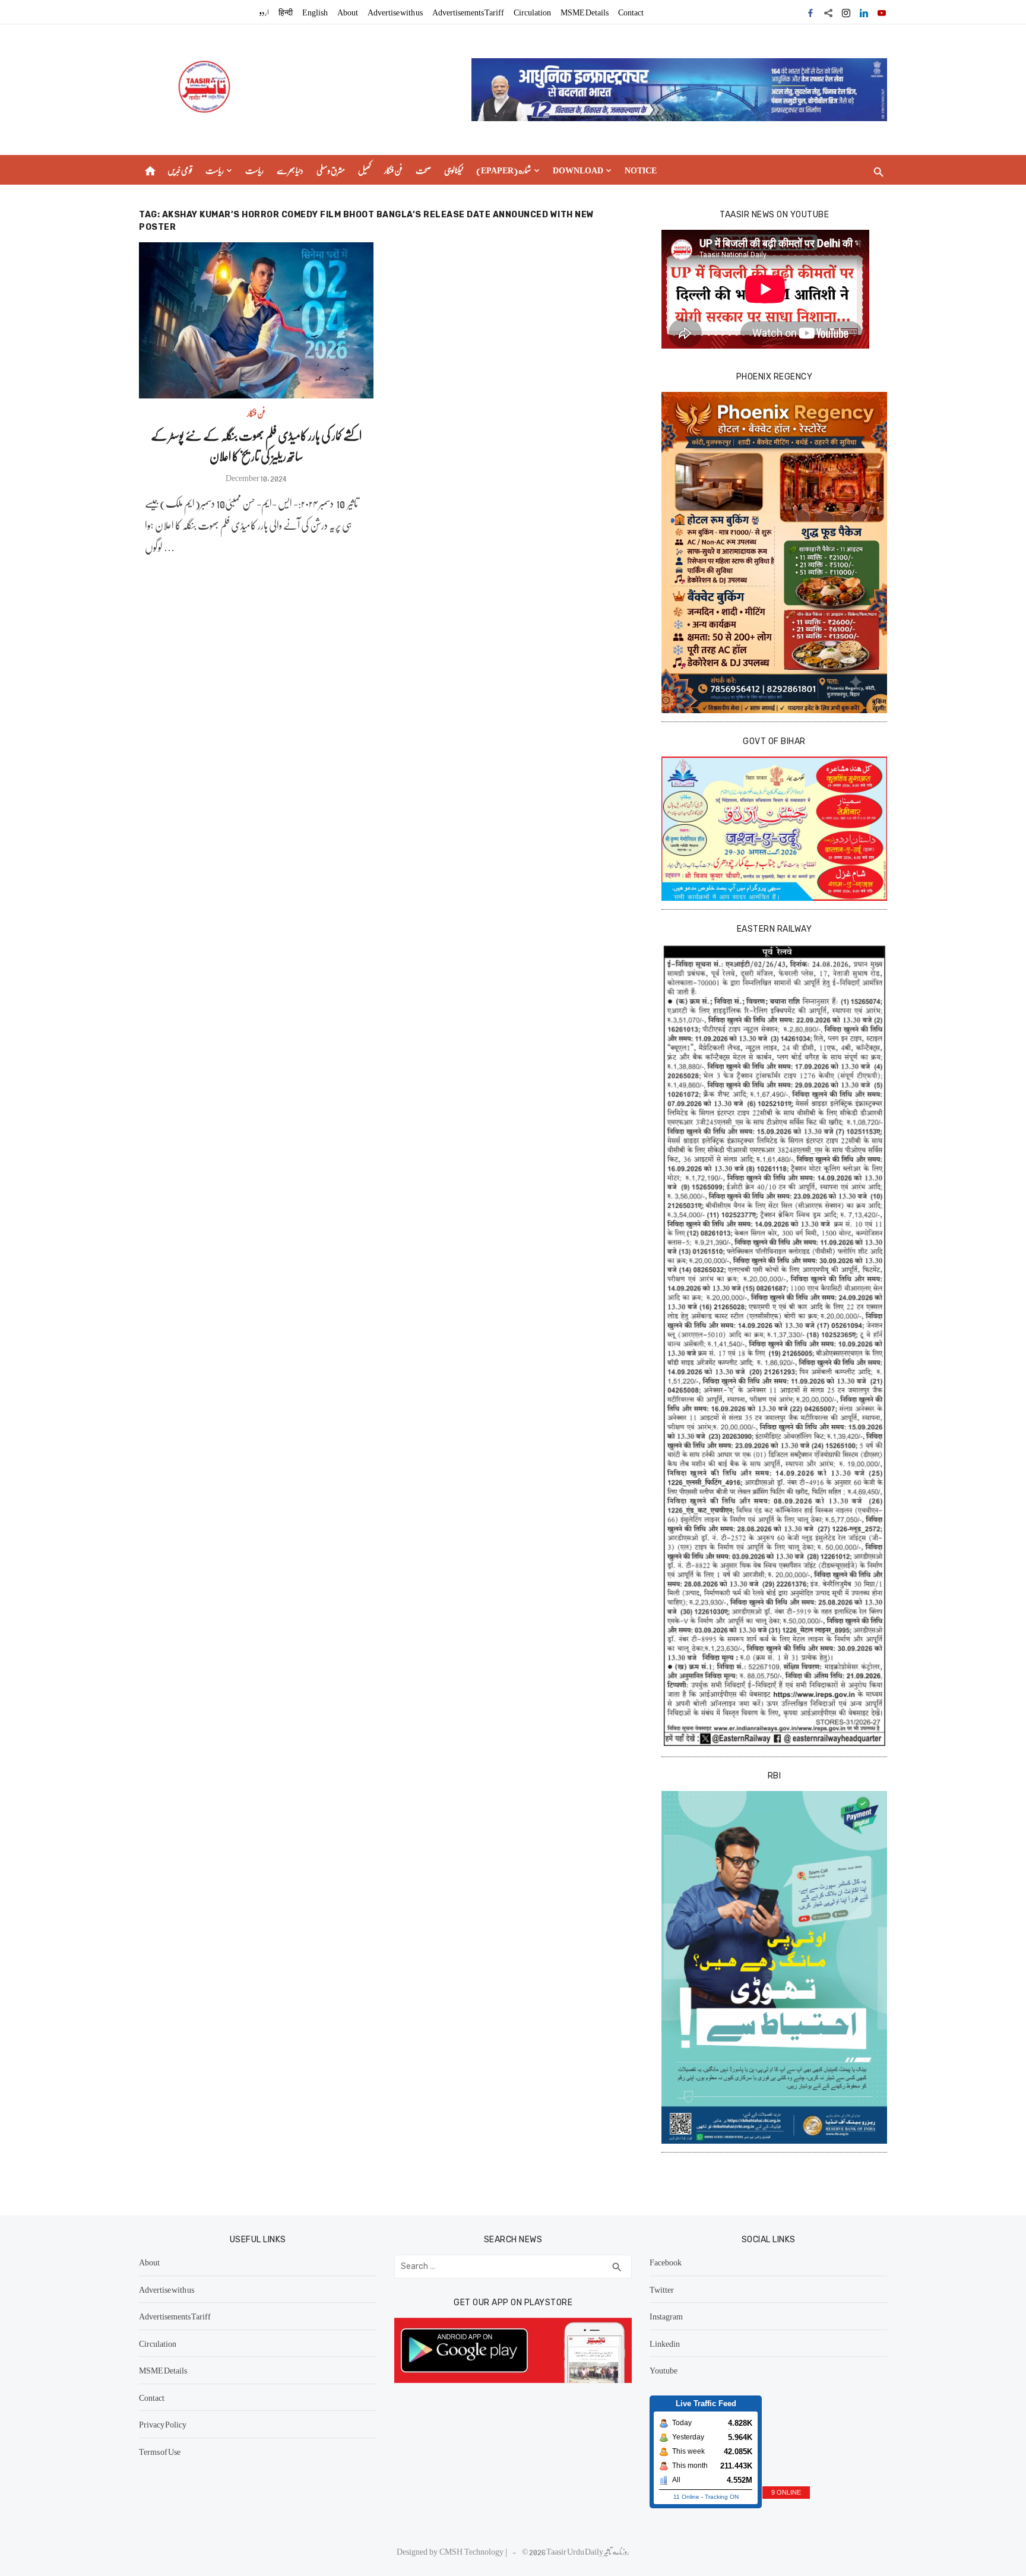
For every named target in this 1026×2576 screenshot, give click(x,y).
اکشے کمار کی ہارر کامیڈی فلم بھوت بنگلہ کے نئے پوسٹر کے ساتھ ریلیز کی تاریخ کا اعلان (256, 445)
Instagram (666, 2316)
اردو (264, 12)
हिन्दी (286, 12)
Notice (641, 170)
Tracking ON (722, 2497)
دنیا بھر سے (290, 170)
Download (578, 170)
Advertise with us (395, 12)
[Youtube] (882, 12)
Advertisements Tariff (468, 12)
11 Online (686, 2497)
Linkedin (665, 2343)
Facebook (666, 2262)
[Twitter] (828, 12)
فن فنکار (393, 170)
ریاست (215, 170)
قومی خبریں (180, 170)
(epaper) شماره (504, 170)
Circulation (532, 12)
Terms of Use (160, 2451)
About (348, 12)
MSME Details (585, 12)
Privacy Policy (163, 2424)
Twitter (662, 2289)
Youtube (664, 2370)
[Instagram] (846, 12)
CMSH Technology (472, 2551)
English (315, 12)
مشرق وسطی (331, 170)
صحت (423, 170)
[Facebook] (810, 12)
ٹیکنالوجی (454, 170)
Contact (631, 12)
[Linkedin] (864, 12)
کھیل (365, 170)
